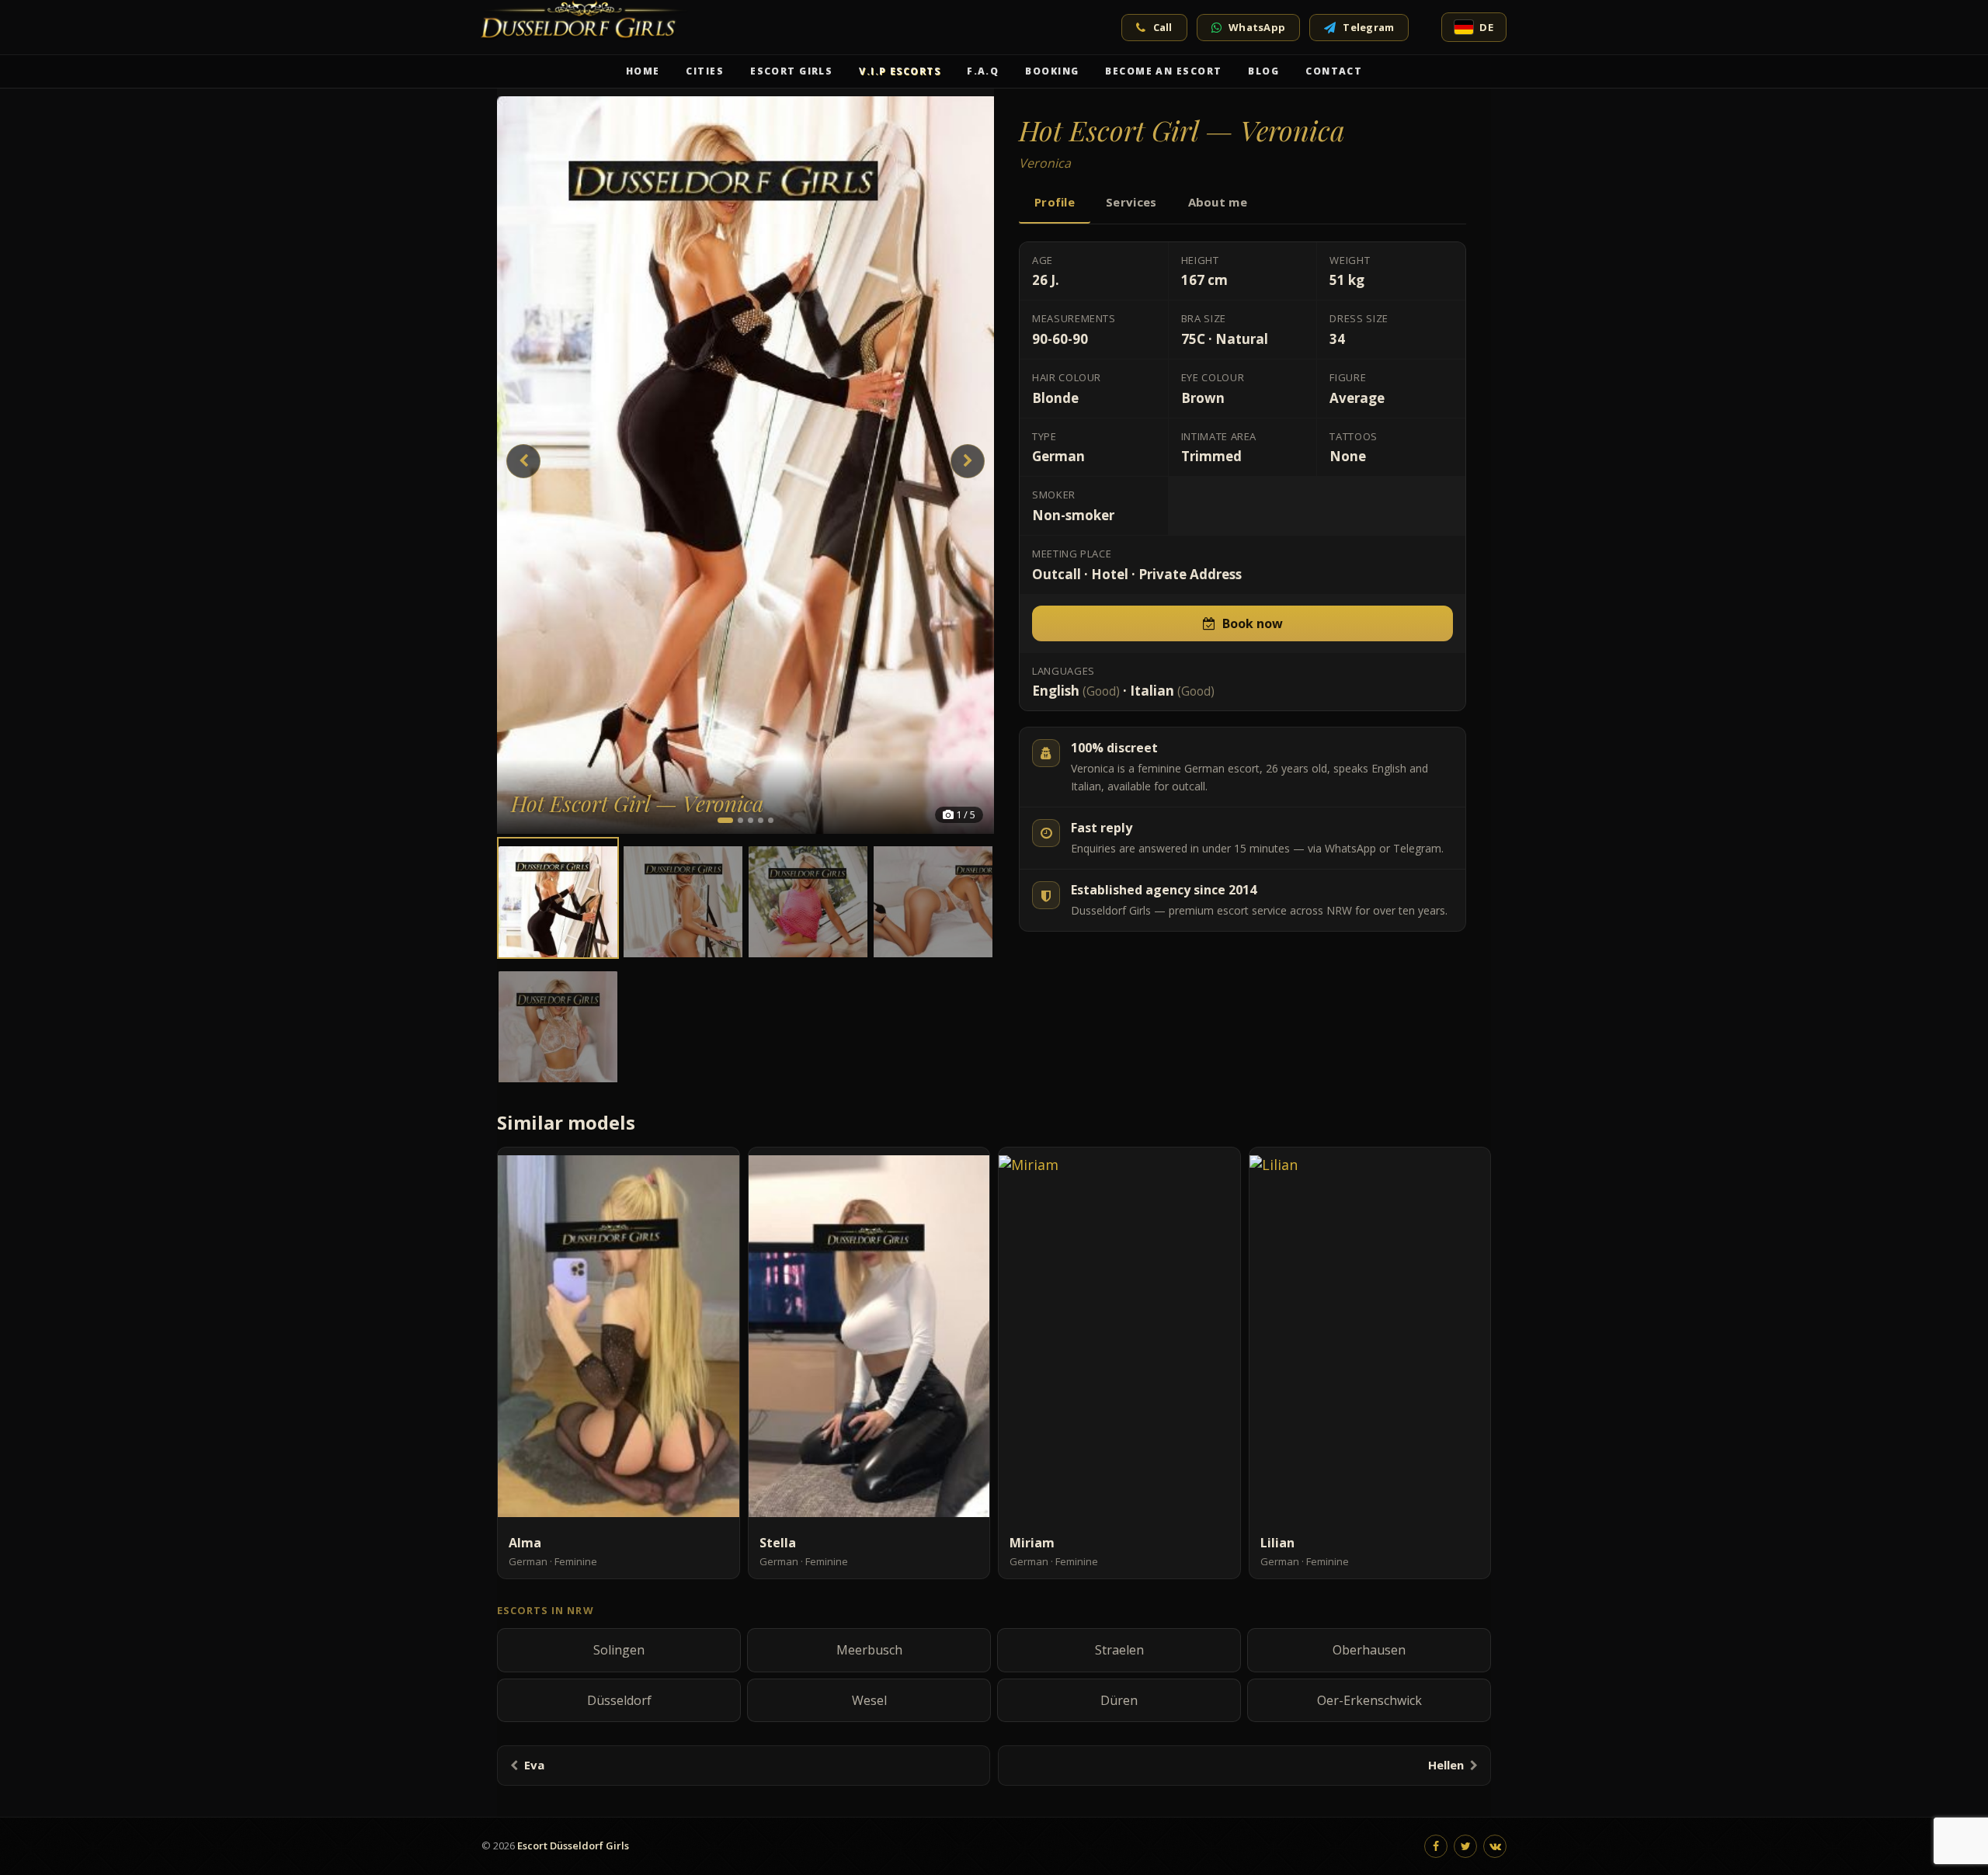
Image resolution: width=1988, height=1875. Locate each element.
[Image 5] (771, 820)
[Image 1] (725, 820)
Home (643, 71)
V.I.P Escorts (900, 71)
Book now (1253, 623)
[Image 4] (761, 820)
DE (1486, 27)
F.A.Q (983, 71)
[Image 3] (751, 820)
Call (1163, 27)
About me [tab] (1218, 202)
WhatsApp (1257, 27)
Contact (1334, 71)
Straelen (1119, 1650)
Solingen (619, 1650)
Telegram (1368, 27)
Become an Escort (1163, 71)
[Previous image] (523, 461)
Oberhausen (1369, 1650)
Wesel (869, 1700)
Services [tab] (1131, 202)
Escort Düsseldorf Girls (573, 1845)
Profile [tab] (1055, 202)
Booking (1052, 71)
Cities (705, 71)
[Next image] (968, 461)
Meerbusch (869, 1650)
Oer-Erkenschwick (1369, 1700)
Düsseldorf (619, 1700)
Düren (1119, 1700)
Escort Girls (791, 71)
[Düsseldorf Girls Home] (587, 27)
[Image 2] (740, 820)
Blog (1263, 71)
